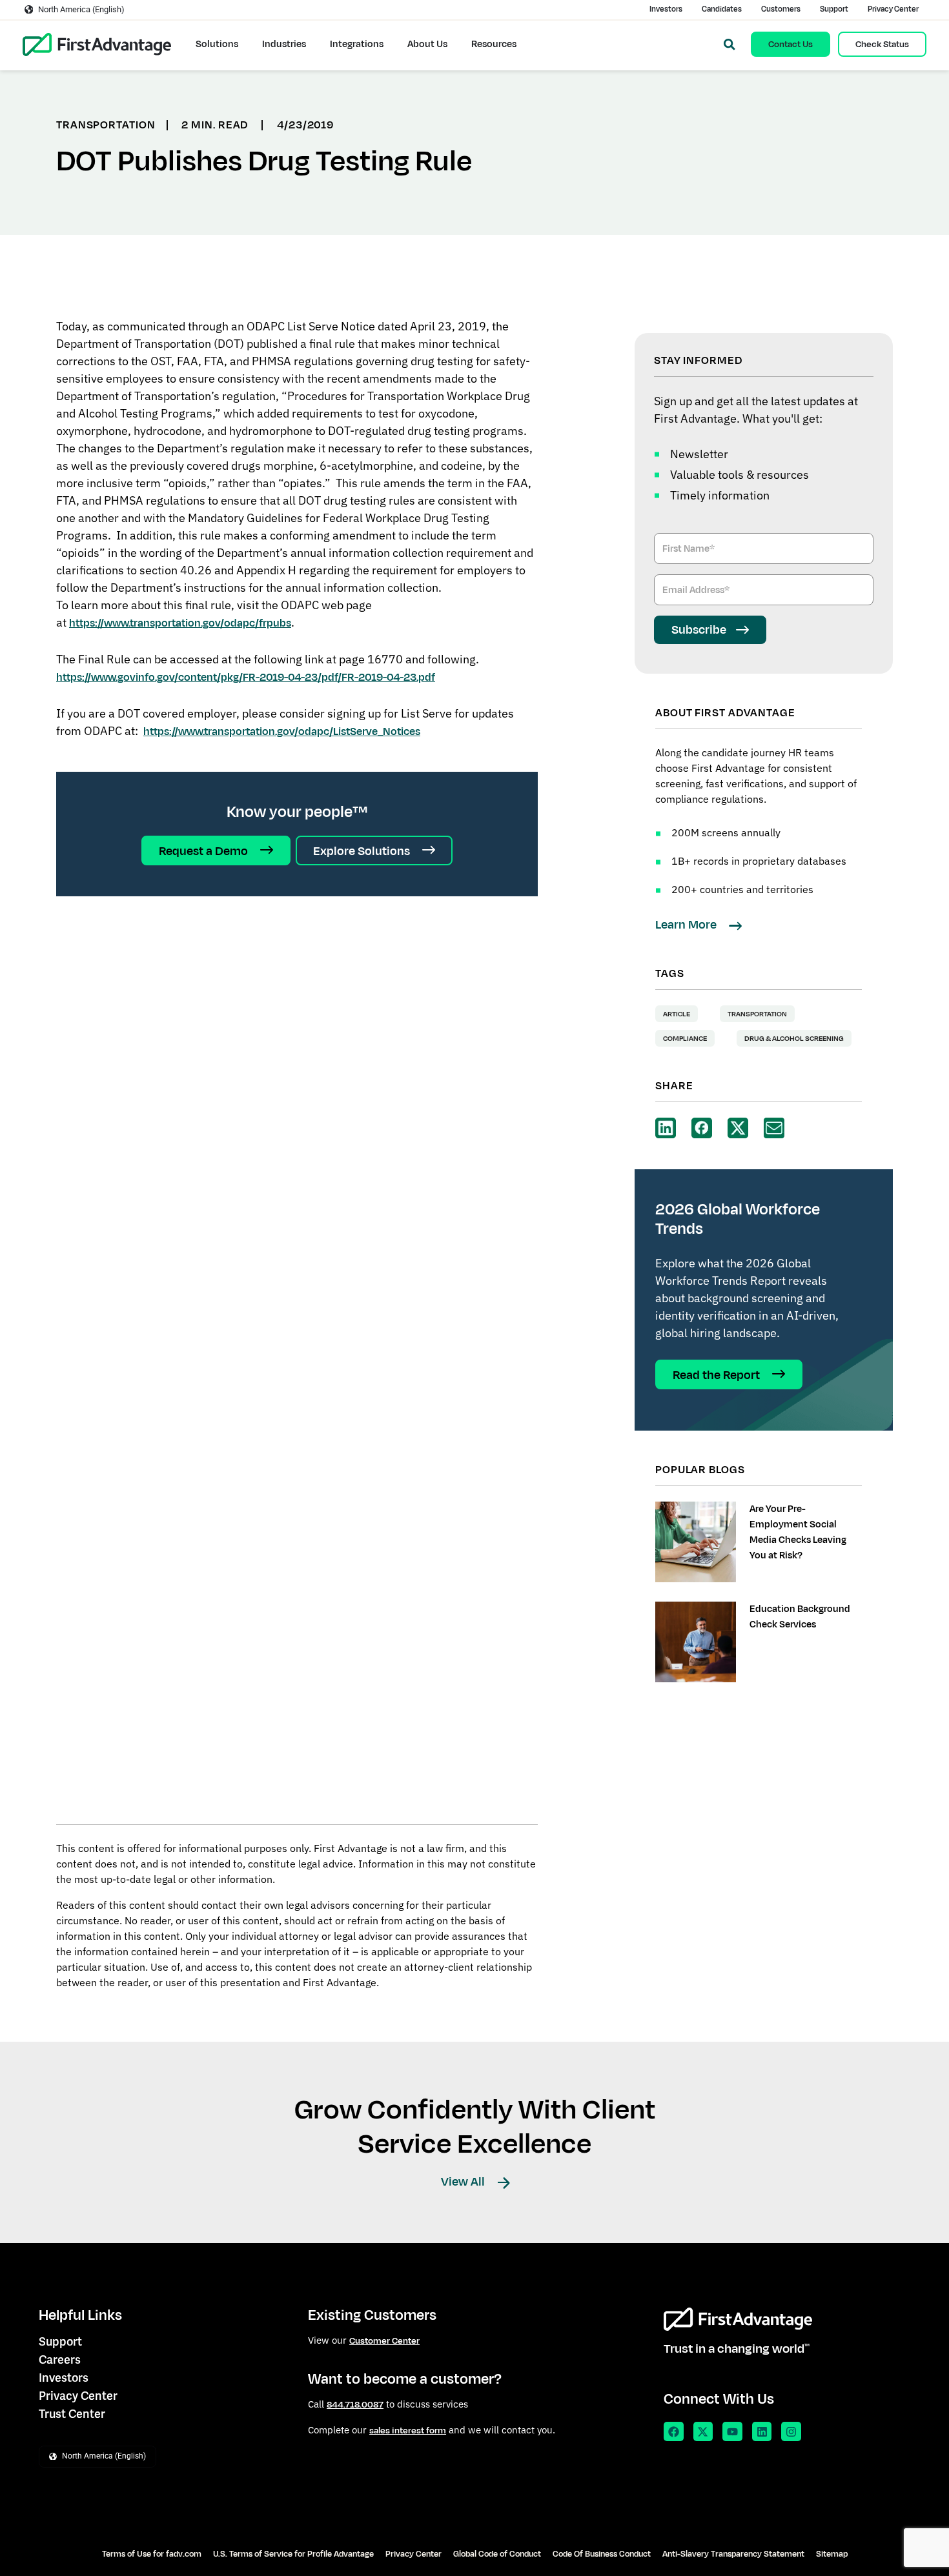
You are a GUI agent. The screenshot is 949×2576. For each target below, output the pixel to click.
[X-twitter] (703, 2432)
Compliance (685, 1038)
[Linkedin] (762, 2432)
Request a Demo (205, 851)
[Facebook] (674, 2432)
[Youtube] (732, 2432)
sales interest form (408, 2430)
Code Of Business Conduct (602, 2554)
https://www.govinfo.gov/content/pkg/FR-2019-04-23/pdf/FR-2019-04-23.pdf (246, 678)
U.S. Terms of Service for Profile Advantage (293, 2554)
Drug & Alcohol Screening (794, 1038)
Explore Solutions (363, 851)
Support (834, 9)
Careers (60, 2360)
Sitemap (832, 2554)
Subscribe (699, 630)
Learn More (687, 925)
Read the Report (718, 1375)
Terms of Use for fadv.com (152, 2554)
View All (464, 2182)
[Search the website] (730, 45)
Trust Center (72, 2414)
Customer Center (384, 2341)
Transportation (757, 1014)
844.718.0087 (355, 2405)
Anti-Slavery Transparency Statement (733, 2554)
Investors (666, 9)
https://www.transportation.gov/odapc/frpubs (180, 623)
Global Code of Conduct (497, 2554)
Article (677, 1014)
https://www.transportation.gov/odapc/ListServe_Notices (282, 732)
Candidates (722, 9)
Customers (781, 9)
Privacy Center (893, 9)
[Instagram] (791, 2432)
